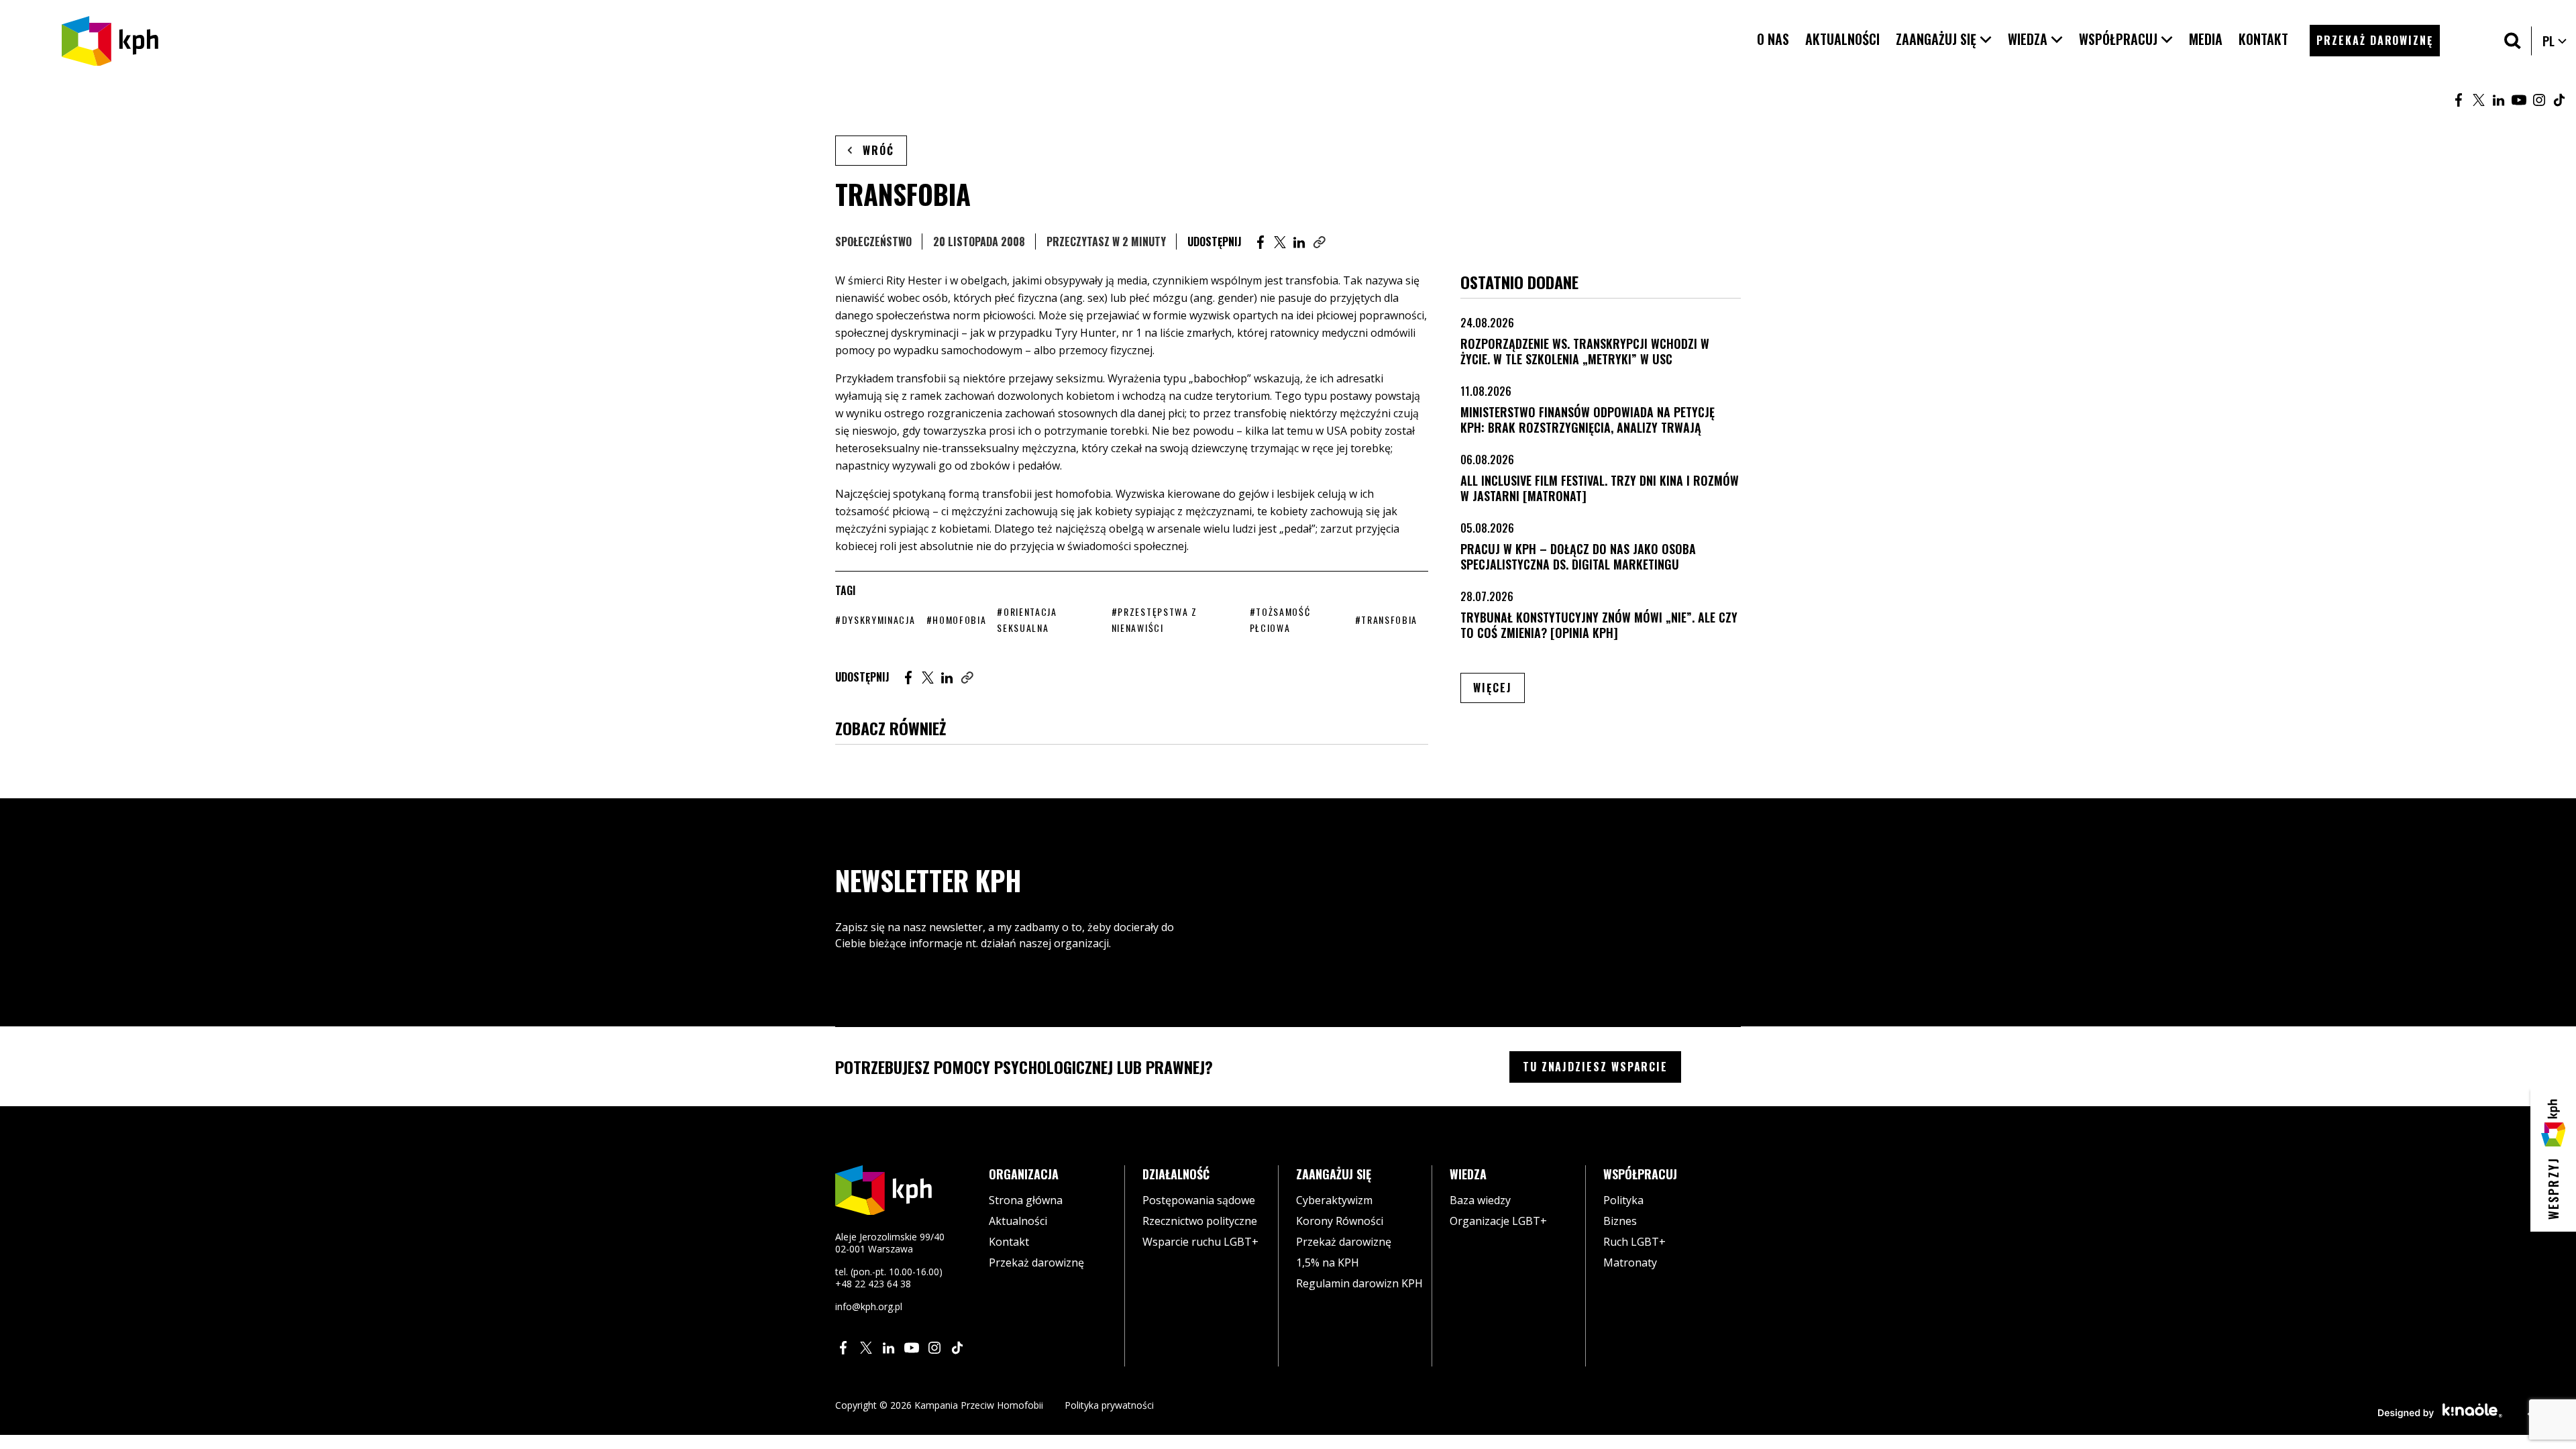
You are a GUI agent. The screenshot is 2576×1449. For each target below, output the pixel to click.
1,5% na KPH (1328, 1263)
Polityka (1623, 1200)
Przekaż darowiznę (1036, 1263)
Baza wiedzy (1480, 1200)
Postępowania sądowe (1199, 1200)
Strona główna (1026, 1200)
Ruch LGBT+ (1634, 1242)
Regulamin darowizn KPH (1359, 1283)
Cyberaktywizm (1334, 1200)
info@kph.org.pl (869, 1306)
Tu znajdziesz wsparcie (1595, 1067)
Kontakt (1009, 1242)
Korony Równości (1340, 1221)
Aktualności (1018, 1221)
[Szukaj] (2513, 41)
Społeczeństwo (873, 241)
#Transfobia (1386, 620)
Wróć (878, 150)
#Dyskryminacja (875, 620)
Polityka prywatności (1109, 1405)
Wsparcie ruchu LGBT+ (1200, 1242)
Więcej (1499, 687)
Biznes (1620, 1221)
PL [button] (2555, 41)
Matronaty (1630, 1263)
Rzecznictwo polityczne (1200, 1221)
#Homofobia (957, 620)
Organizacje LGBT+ (1498, 1221)
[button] (1944, 39)
